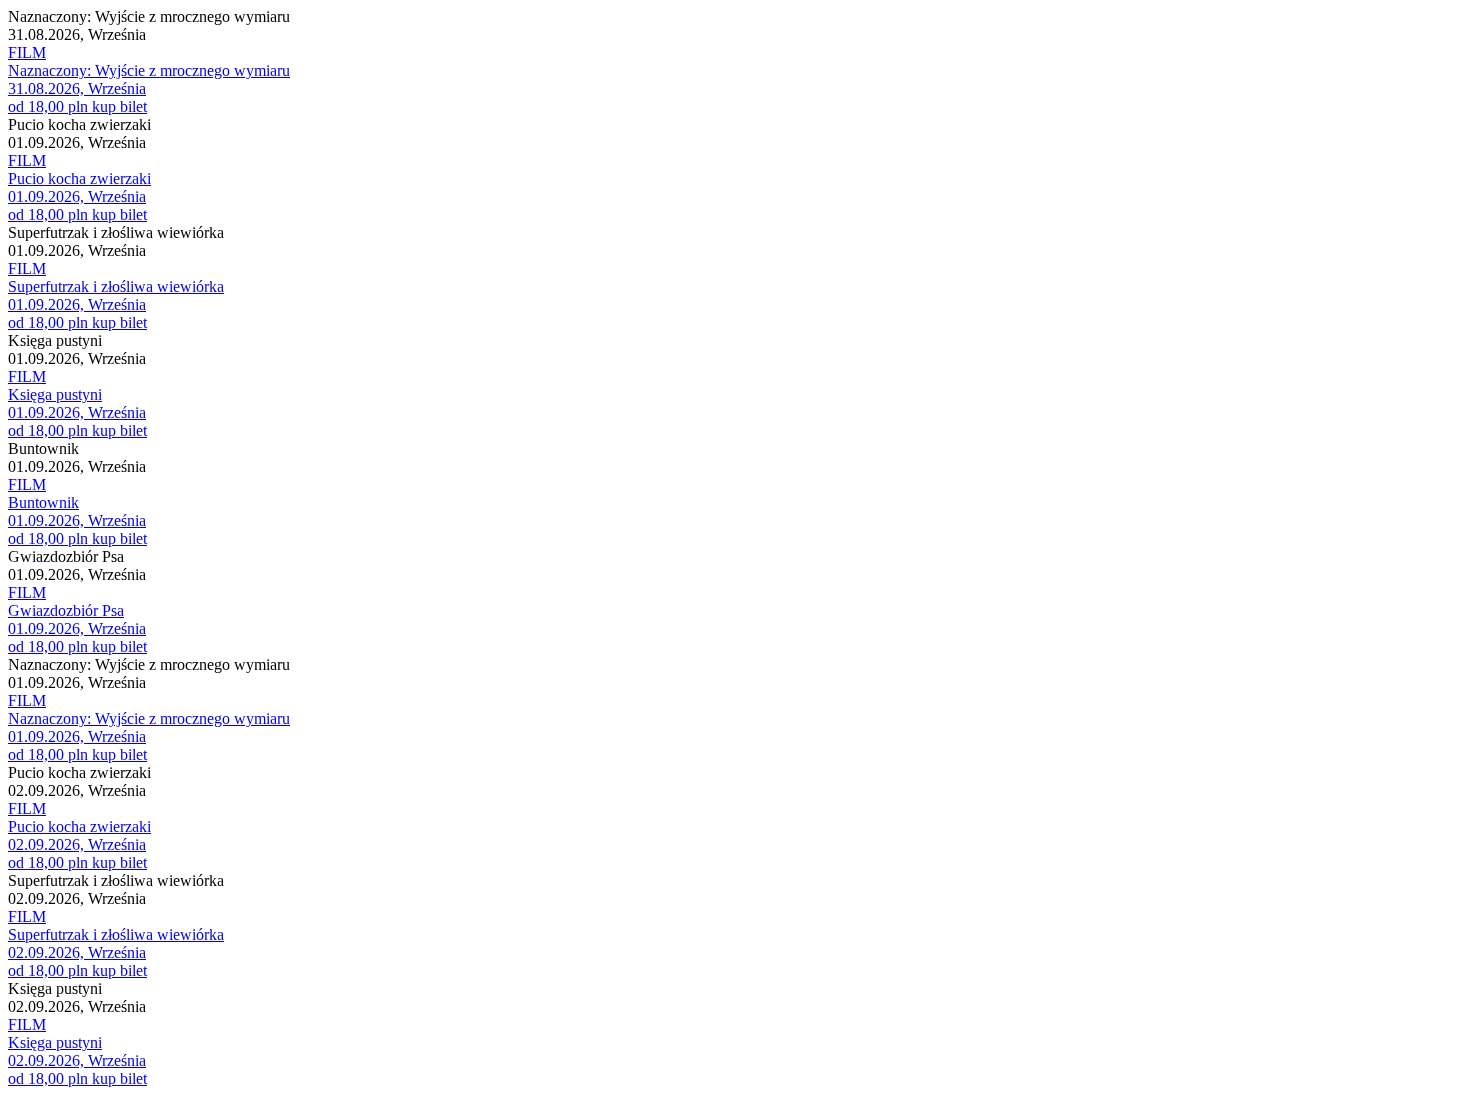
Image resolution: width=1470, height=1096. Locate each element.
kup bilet (119, 106)
